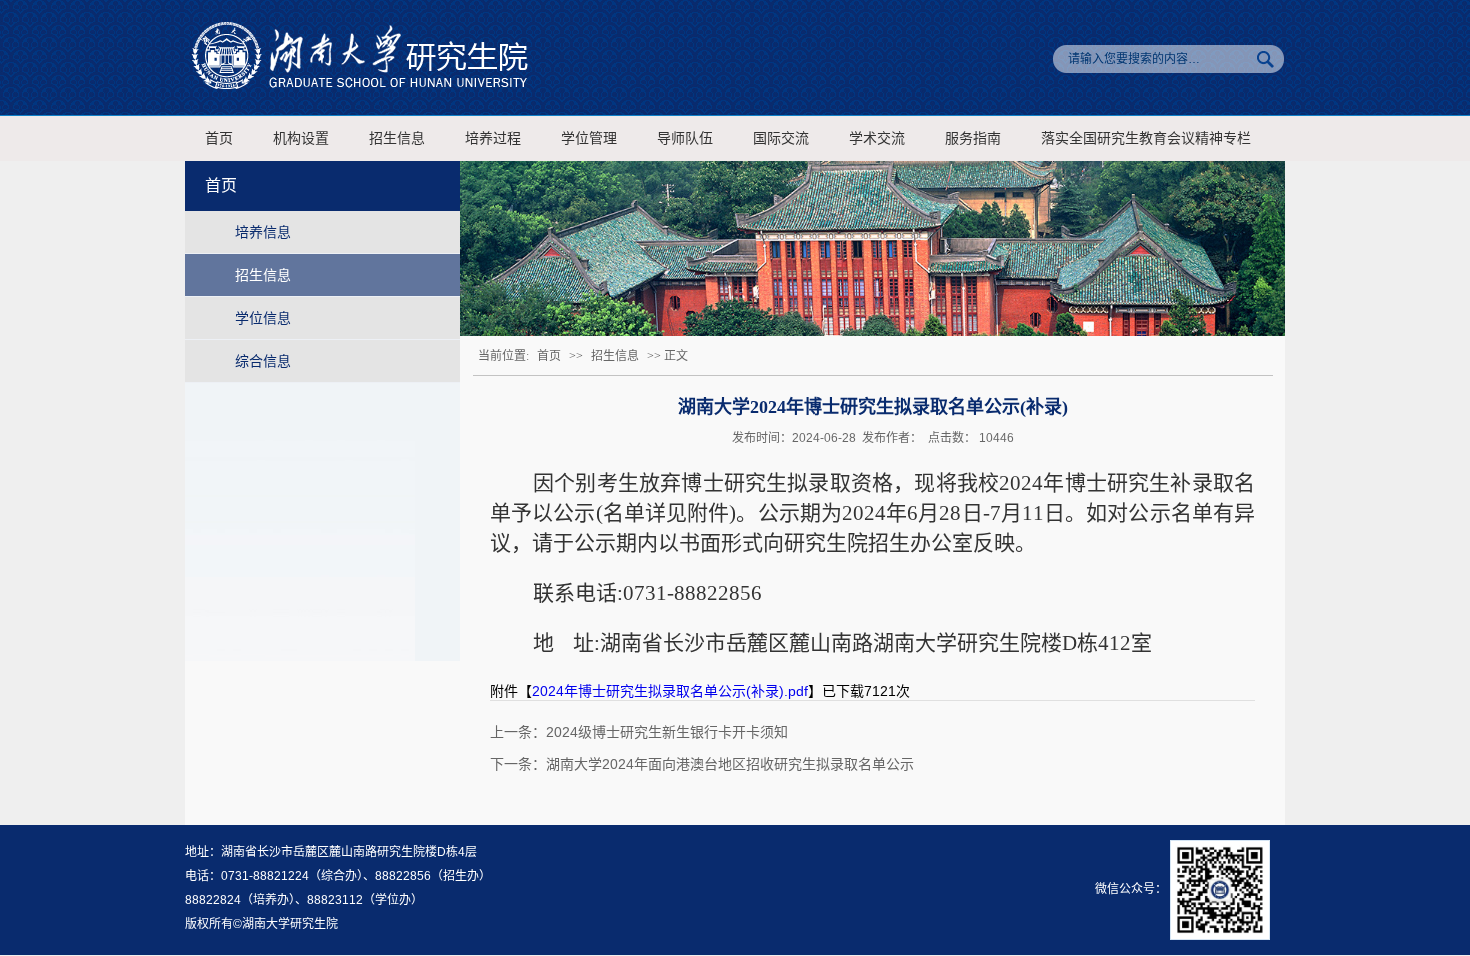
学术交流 (877, 138)
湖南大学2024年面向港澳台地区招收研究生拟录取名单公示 (730, 764)
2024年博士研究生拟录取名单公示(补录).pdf (670, 691)
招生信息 (397, 138)
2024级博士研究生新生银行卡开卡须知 (667, 732)
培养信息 (263, 232)
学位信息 (263, 318)
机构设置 (301, 138)
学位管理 (589, 138)
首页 (219, 138)
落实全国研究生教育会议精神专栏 (1146, 138)
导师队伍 (685, 138)
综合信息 (263, 361)
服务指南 (973, 138)
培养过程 (493, 138)
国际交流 (781, 138)
